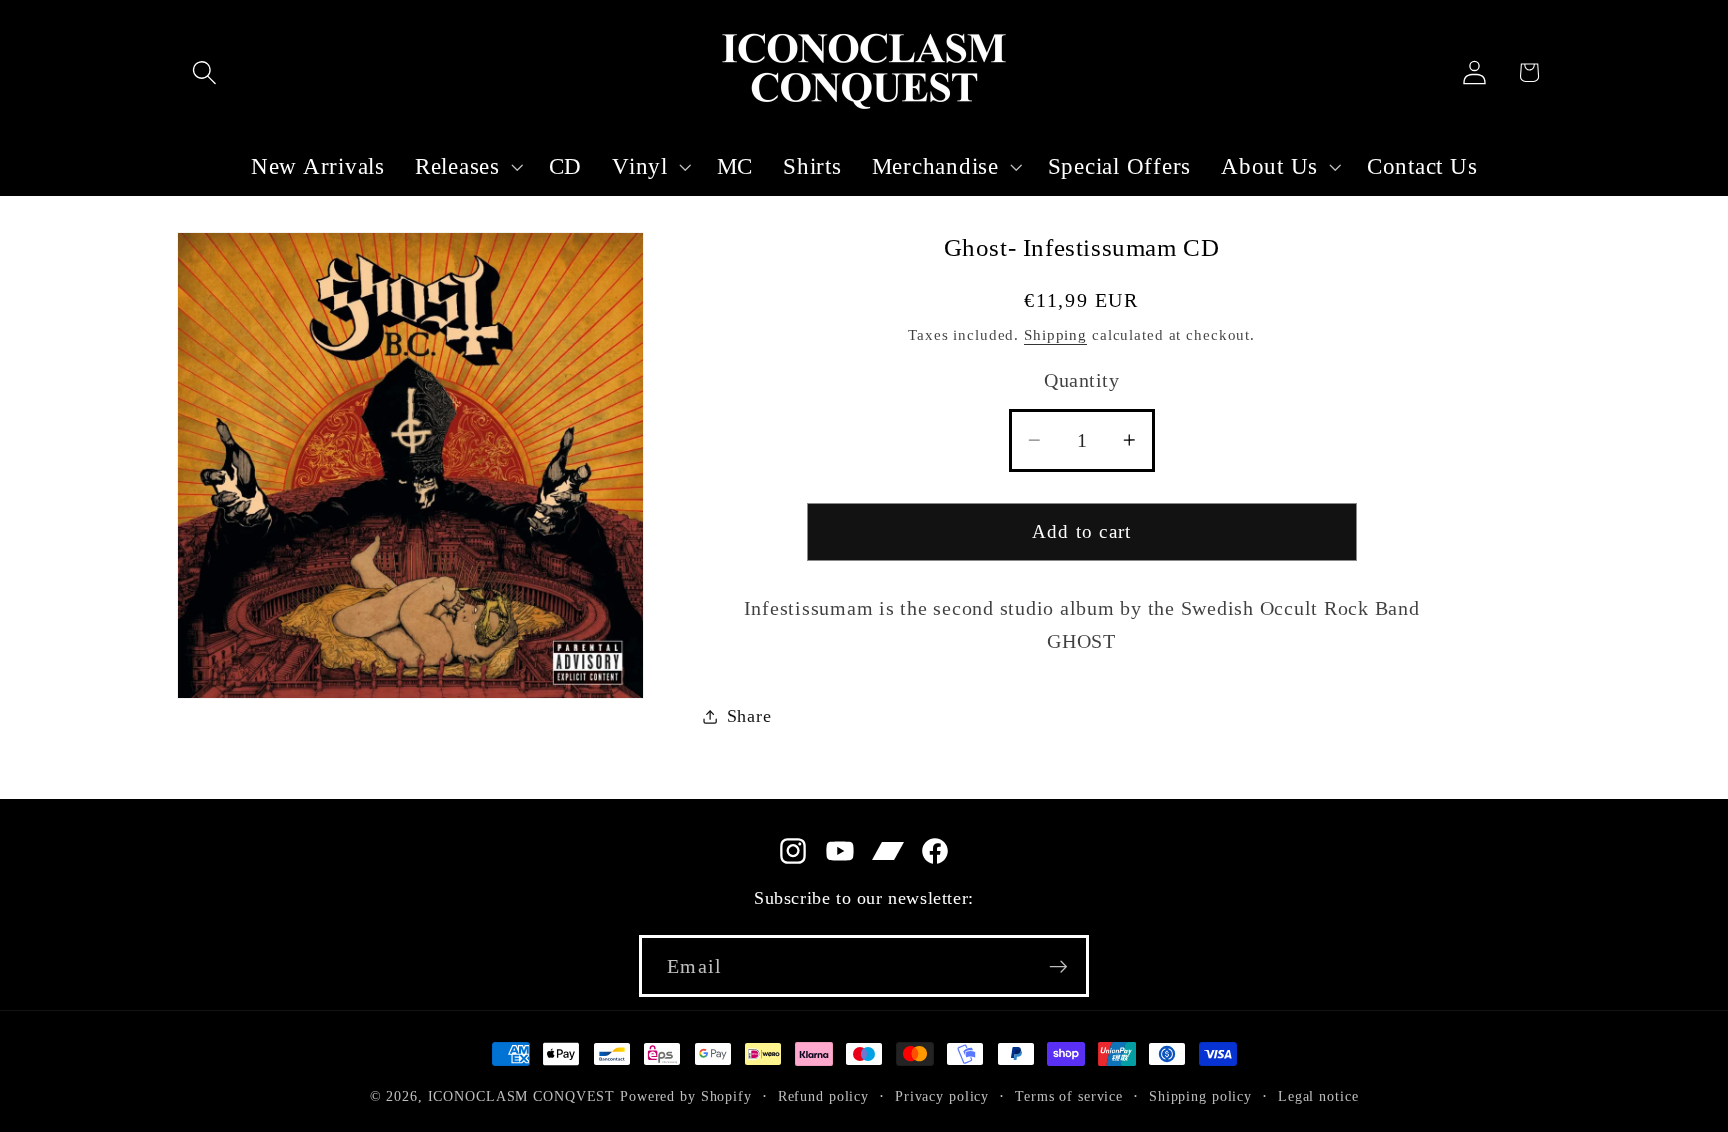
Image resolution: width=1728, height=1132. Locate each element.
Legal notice (1318, 1096)
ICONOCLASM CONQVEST (522, 1096)
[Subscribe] (1058, 966)
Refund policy (823, 1096)
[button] (204, 72)
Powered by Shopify (686, 1096)
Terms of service (1069, 1096)
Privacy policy (942, 1096)
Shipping (1055, 335)
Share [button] (749, 716)
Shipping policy (1200, 1096)
